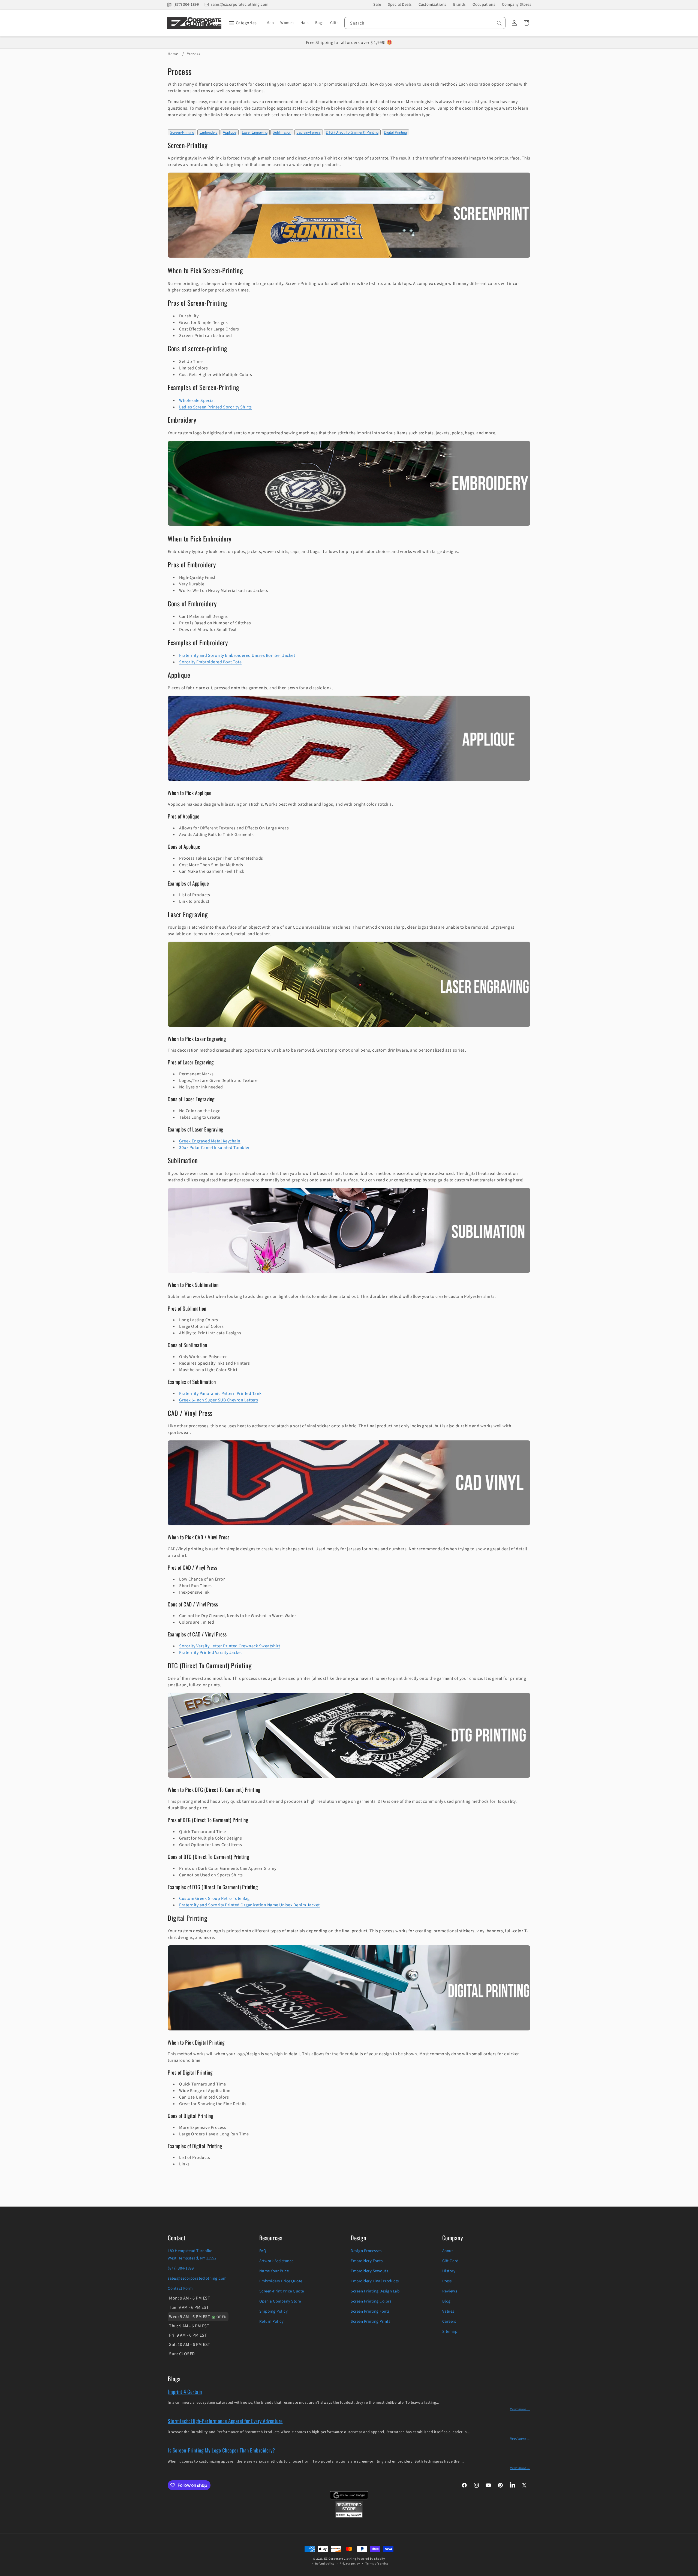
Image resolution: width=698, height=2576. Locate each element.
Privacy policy (350, 2564)
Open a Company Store (280, 2301)
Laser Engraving (255, 132)
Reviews (450, 2291)
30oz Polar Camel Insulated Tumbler (214, 1148)
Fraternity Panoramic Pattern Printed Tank (220, 1394)
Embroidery (209, 132)
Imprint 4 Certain (185, 2391)
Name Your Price (274, 2271)
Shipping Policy (274, 2311)
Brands (459, 4)
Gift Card (450, 2261)
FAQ (263, 2251)
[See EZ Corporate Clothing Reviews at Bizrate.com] (349, 2516)
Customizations (432, 4)
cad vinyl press (309, 132)
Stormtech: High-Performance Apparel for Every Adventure (225, 2421)
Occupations (484, 4)
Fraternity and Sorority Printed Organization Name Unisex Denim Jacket (249, 1905)
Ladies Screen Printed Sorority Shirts (216, 407)
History (449, 2271)
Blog (446, 2301)
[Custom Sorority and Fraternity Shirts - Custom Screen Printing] (349, 258)
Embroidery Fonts (367, 2261)
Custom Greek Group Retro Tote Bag (214, 1898)
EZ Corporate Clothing (340, 2559)
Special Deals (400, 4)
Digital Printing (395, 132)
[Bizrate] (691, 2573)
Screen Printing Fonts (370, 2311)
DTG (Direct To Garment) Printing (352, 132)
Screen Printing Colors (371, 2301)
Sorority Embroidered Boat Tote (210, 662)
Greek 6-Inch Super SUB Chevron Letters (219, 1400)
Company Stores (517, 4)
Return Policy (272, 2321)
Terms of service (377, 2564)
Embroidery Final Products (375, 2281)
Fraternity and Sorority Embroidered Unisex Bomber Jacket (237, 655)
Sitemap (450, 2332)
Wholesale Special (197, 401)
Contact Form (180, 2288)
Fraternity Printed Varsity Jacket (211, 1653)
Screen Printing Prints (370, 2321)
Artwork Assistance (276, 2261)
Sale (377, 4)
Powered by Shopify (371, 2559)
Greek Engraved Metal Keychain (210, 1141)
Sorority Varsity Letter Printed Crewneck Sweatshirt (230, 1646)
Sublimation (282, 132)
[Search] (499, 23)
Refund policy (325, 2564)
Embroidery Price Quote (281, 2281)
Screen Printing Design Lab (375, 2291)
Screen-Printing (182, 132)
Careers (449, 2321)
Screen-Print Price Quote (282, 2291)
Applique (230, 132)
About (448, 2251)
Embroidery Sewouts (369, 2271)
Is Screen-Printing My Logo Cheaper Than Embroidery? (221, 2450)
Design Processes (366, 2251)
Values (448, 2311)
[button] (242, 23)
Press (447, 2281)
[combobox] (425, 23)
